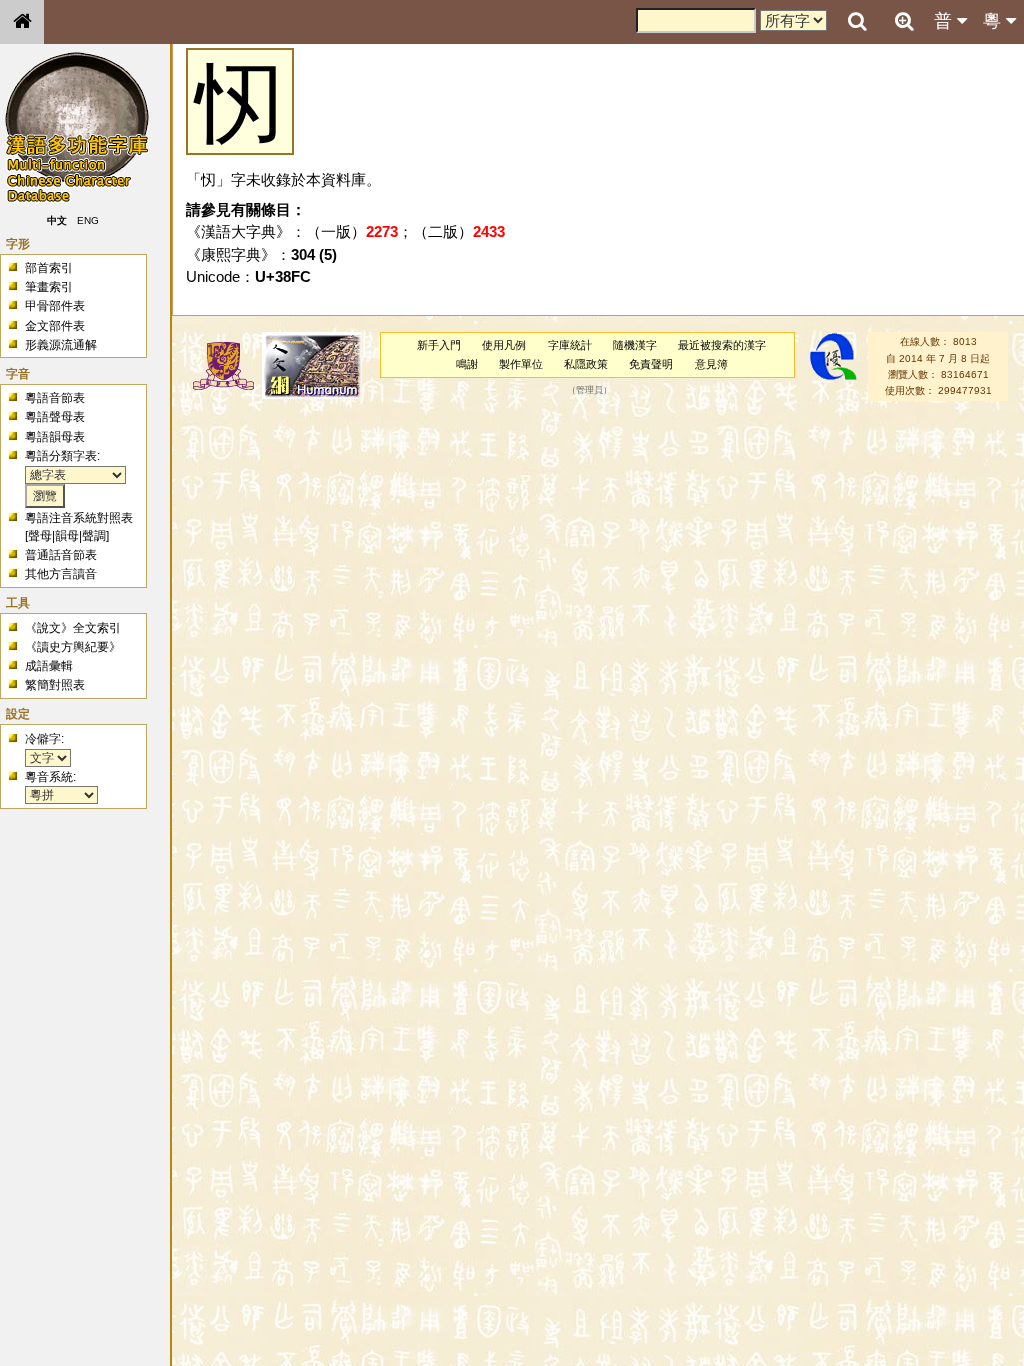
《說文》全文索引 (73, 628)
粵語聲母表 (55, 417)
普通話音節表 (61, 555)
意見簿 (711, 364)
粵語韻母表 (55, 437)
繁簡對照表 (55, 685)
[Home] (22, 22)
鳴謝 (467, 364)
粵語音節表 (55, 398)
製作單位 (521, 364)
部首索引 (49, 268)
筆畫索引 (49, 287)
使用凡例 (504, 345)
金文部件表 (55, 326)
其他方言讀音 (61, 574)
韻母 (67, 536)
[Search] (857, 22)
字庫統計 (570, 345)
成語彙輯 (49, 666)
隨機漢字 (635, 345)
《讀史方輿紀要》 (73, 647)
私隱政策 (586, 364)
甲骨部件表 (55, 306)
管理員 (589, 391)
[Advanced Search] (904, 21)
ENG (88, 220)
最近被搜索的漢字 (722, 345)
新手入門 (439, 345)
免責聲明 (651, 364)
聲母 (40, 536)
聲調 (94, 536)
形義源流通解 (61, 345)
